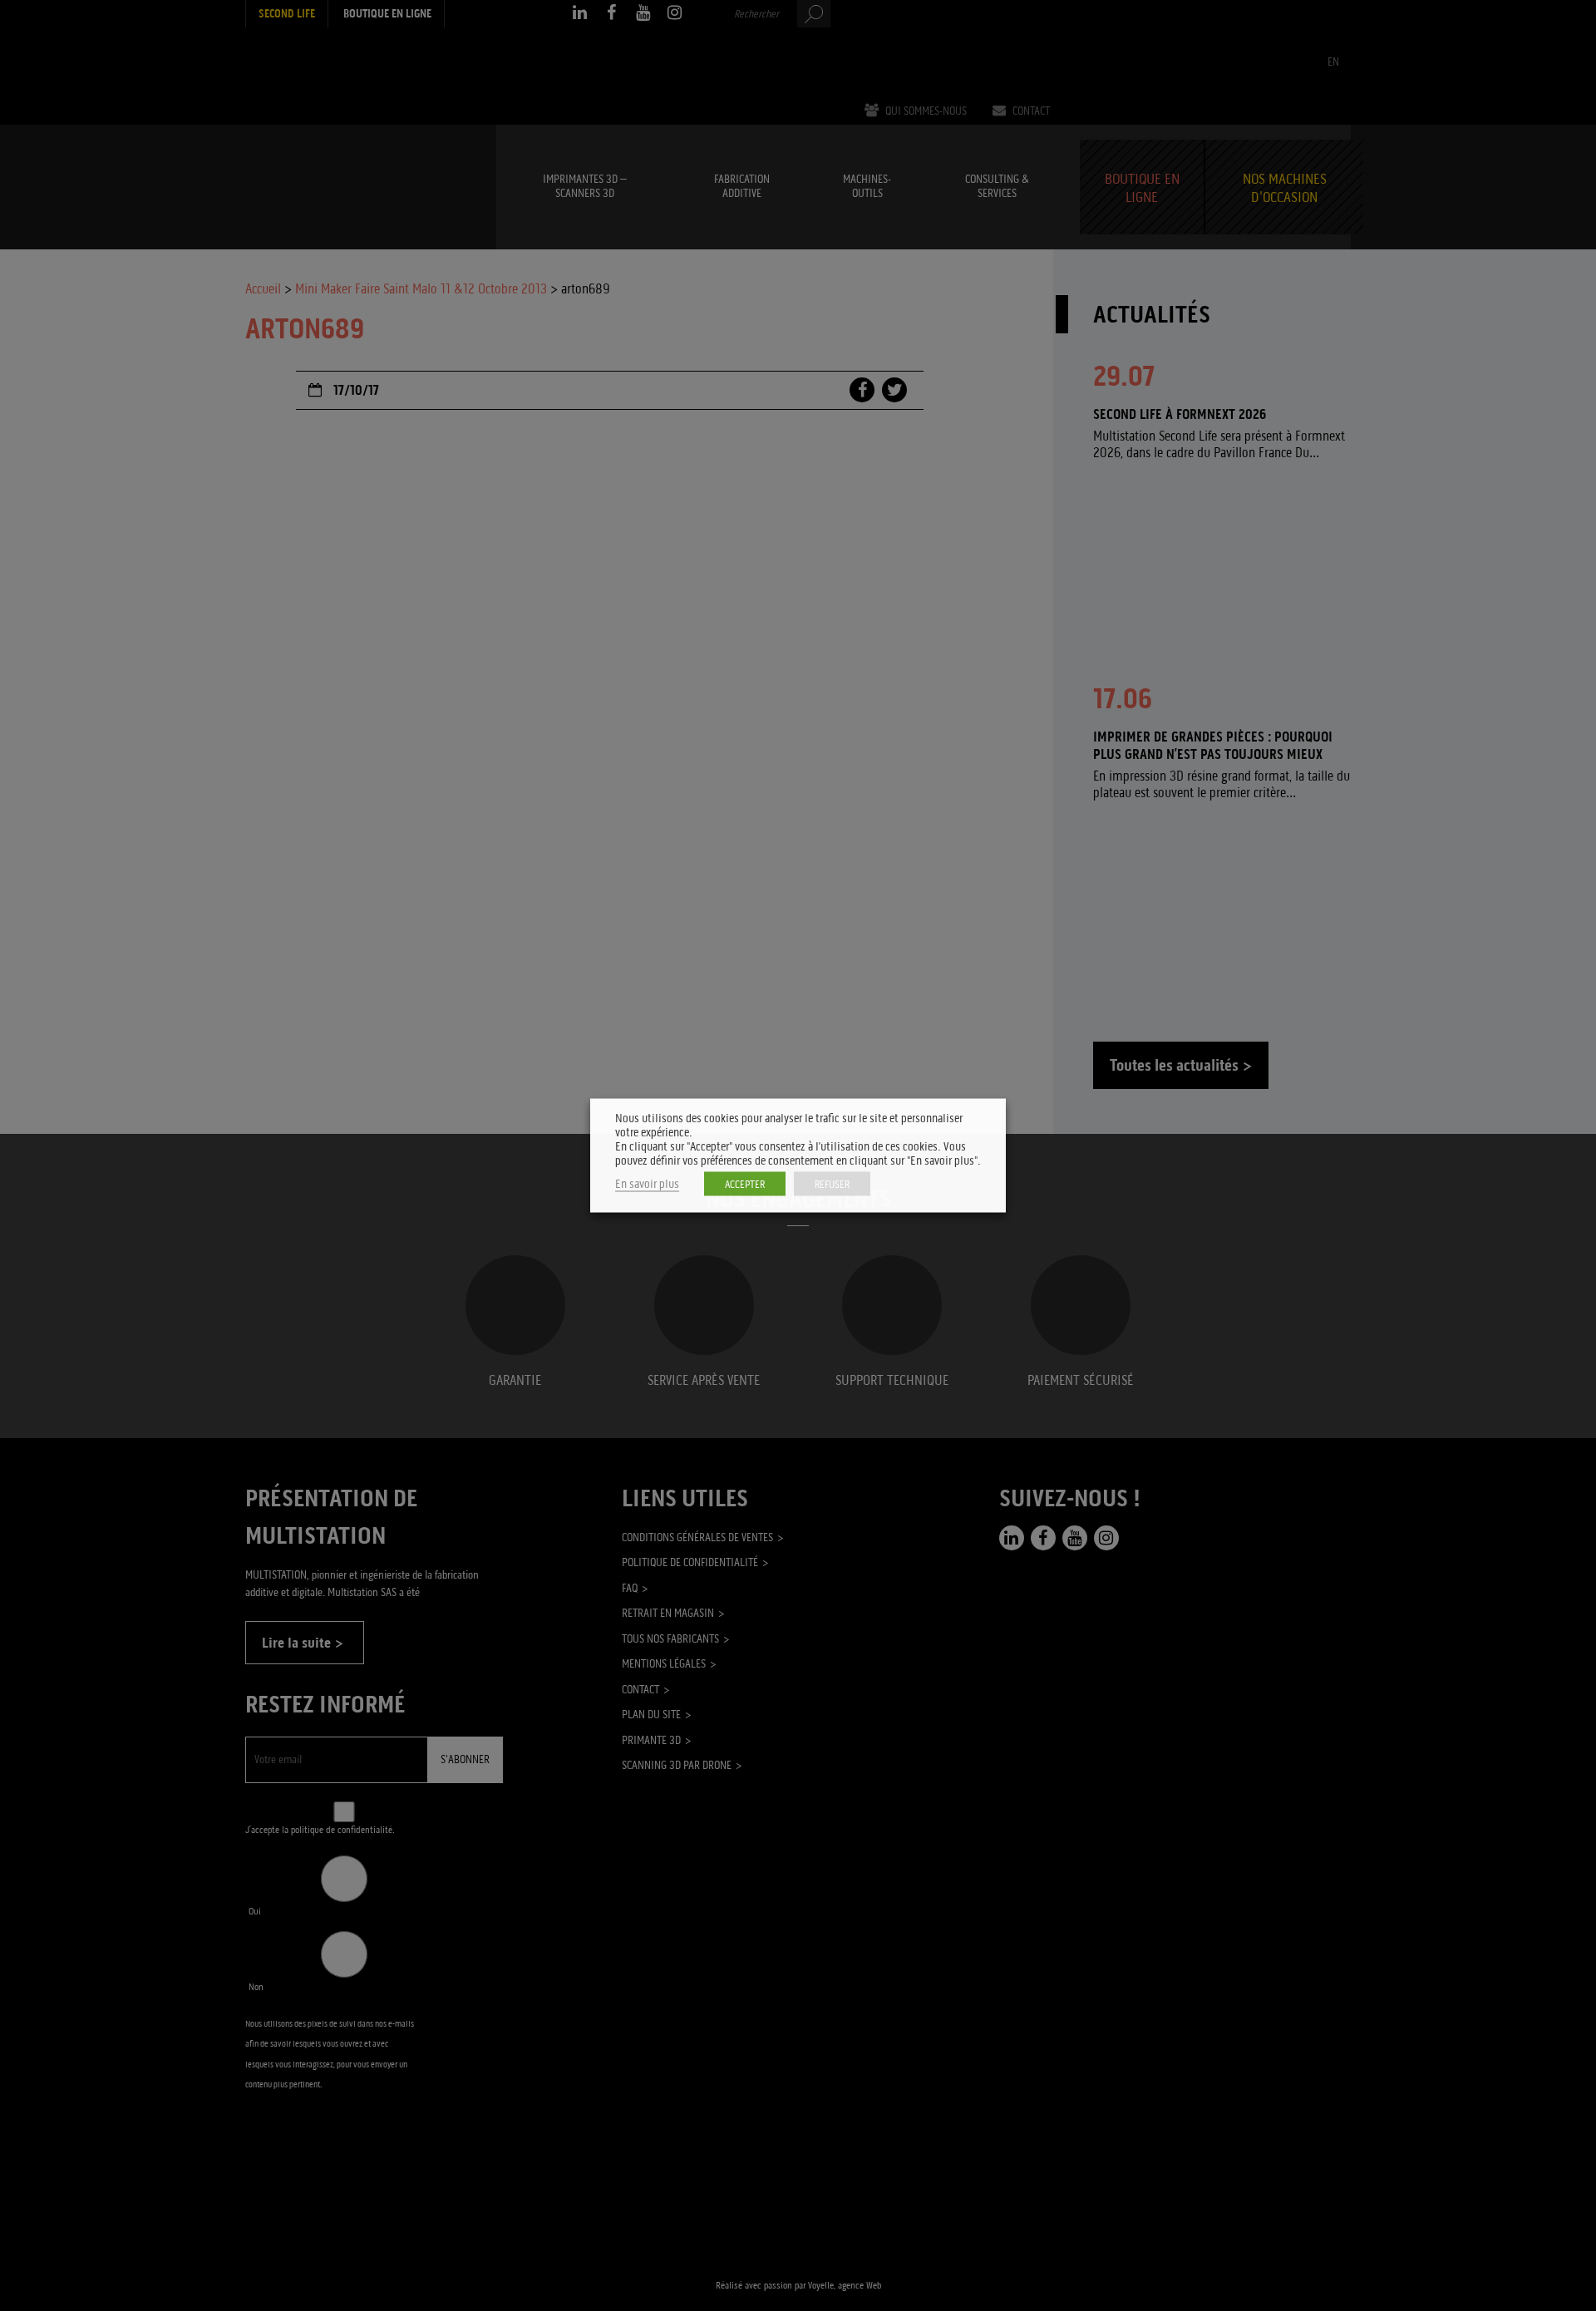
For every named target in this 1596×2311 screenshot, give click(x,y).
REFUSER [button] (832, 1184)
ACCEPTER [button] (745, 1184)
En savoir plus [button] (647, 1184)
